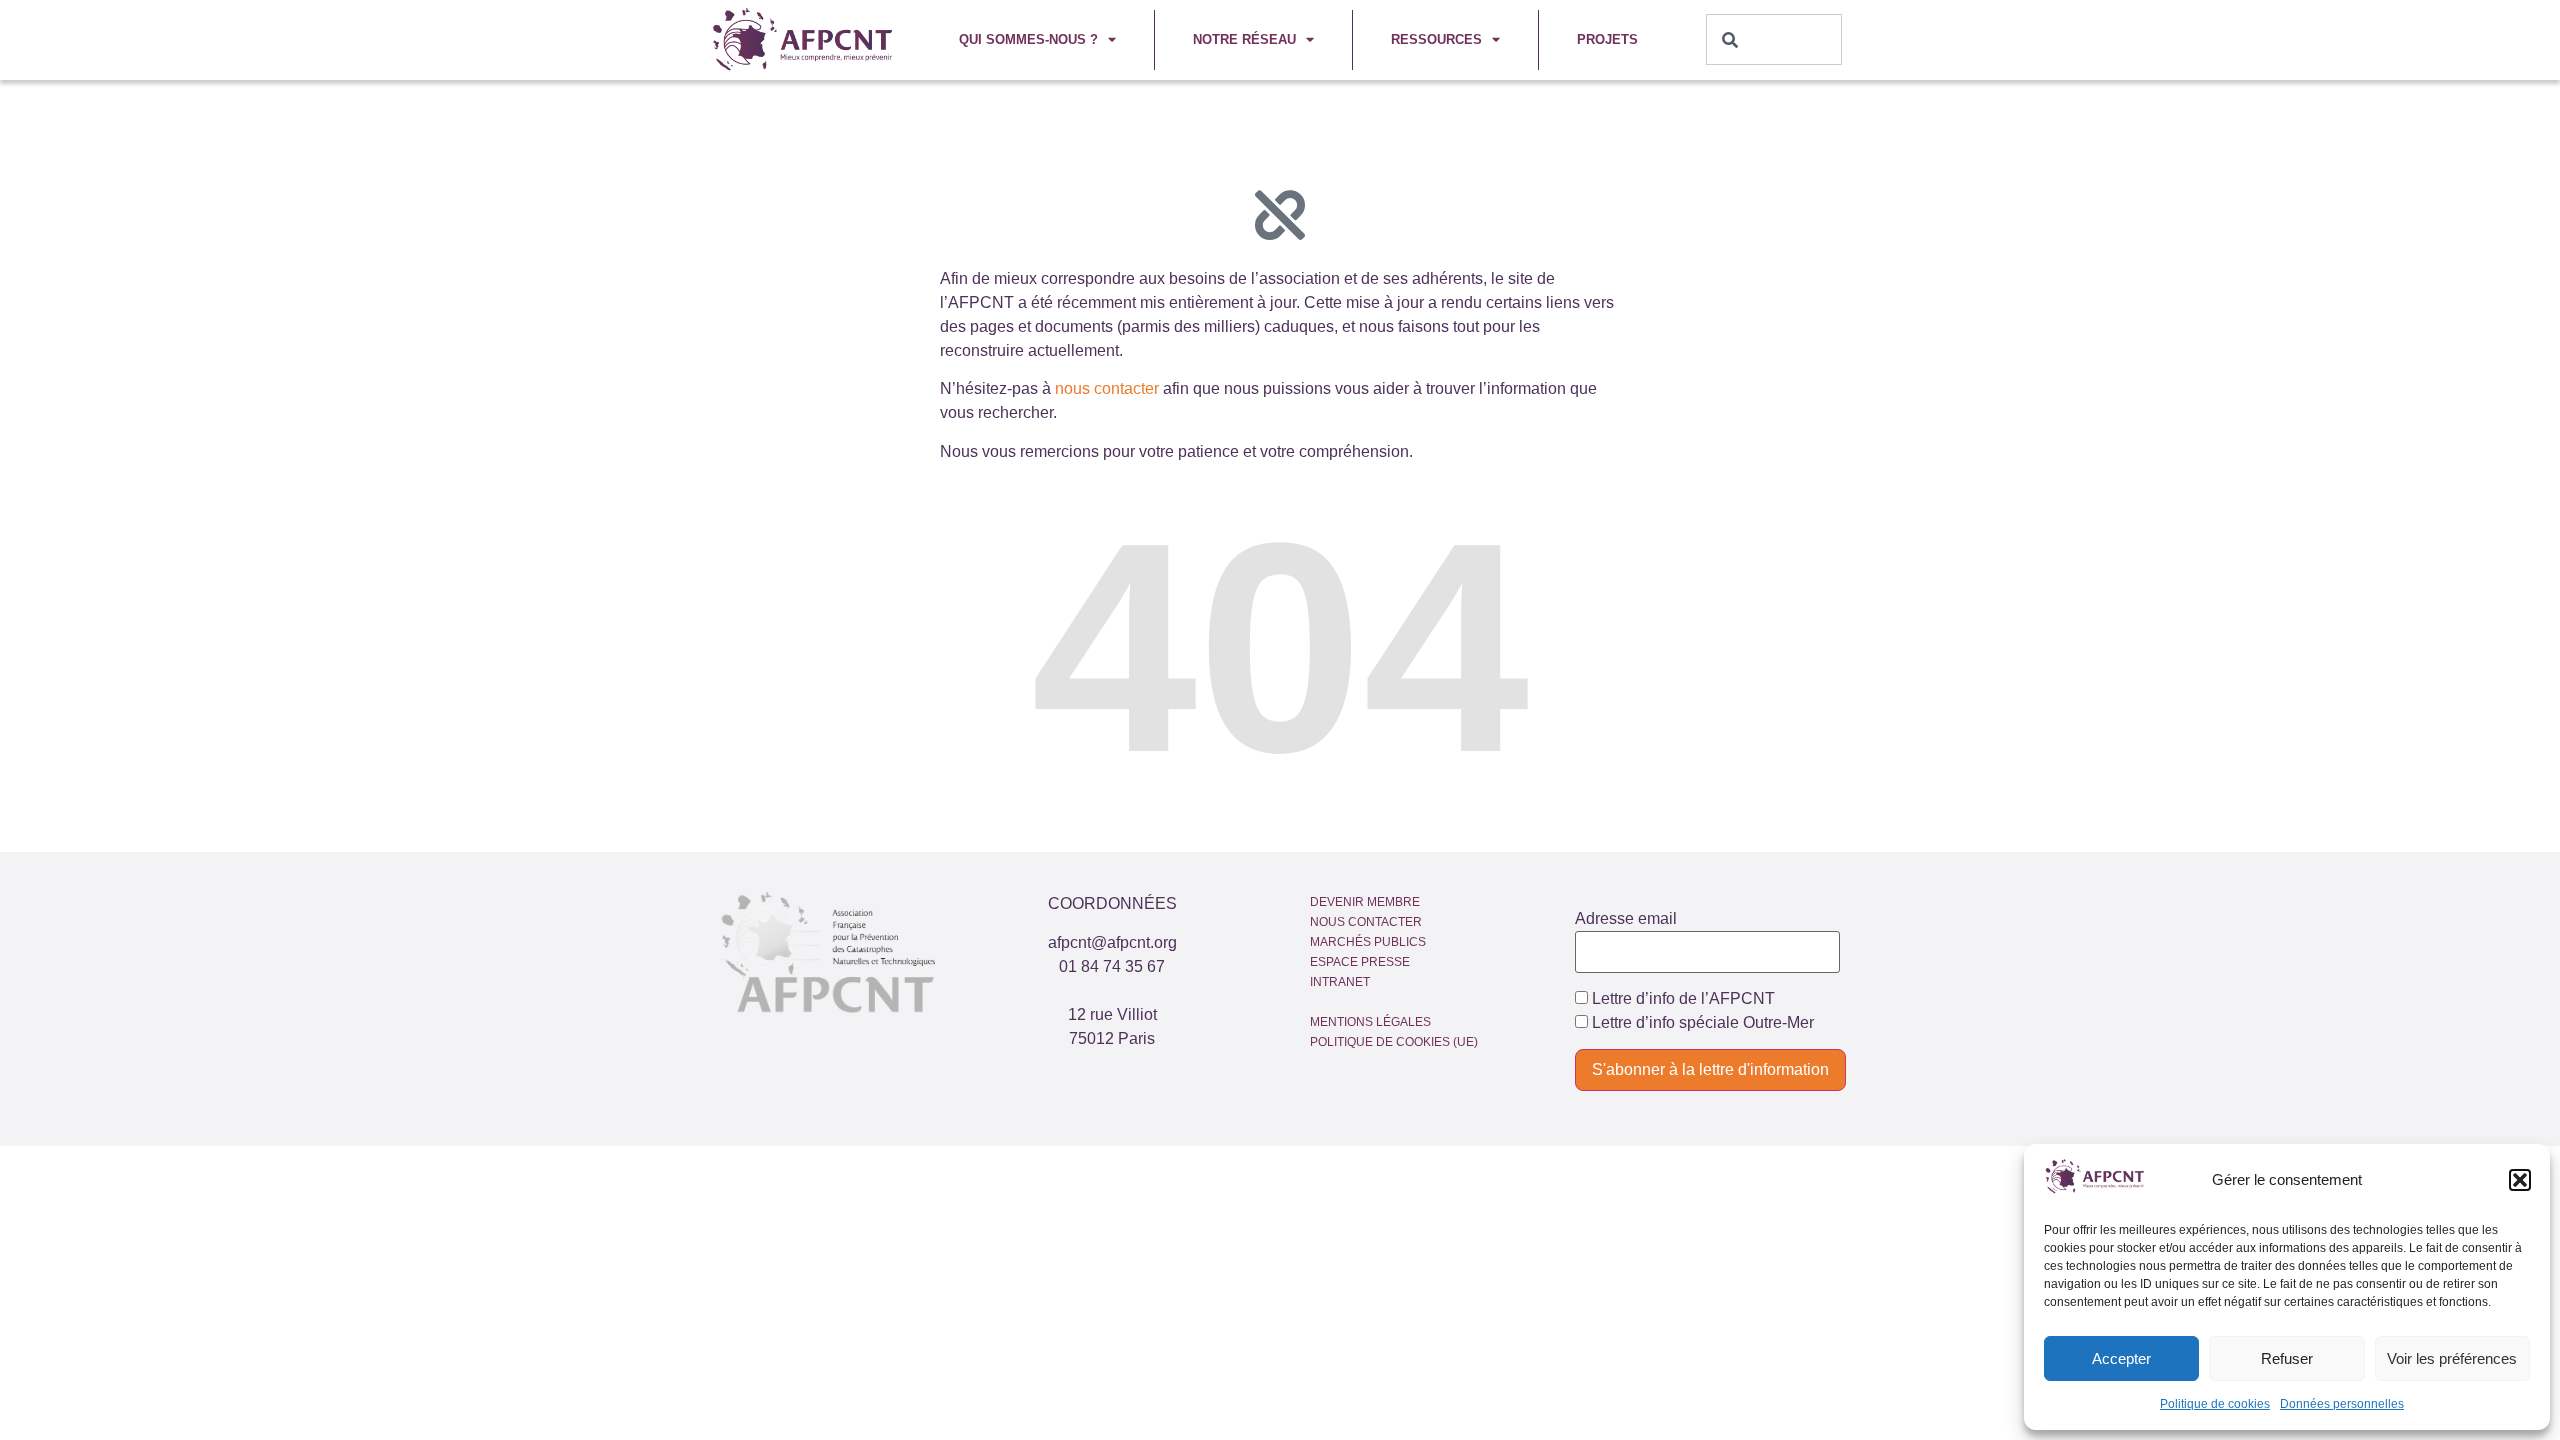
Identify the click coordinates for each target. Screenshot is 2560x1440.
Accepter (2121, 1358)
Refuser (2287, 1358)
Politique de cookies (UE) (1394, 1042)
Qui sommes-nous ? (1028, 39)
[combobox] (1774, 39)
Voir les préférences (2452, 1358)
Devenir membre (1365, 902)
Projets (1607, 39)
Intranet (1340, 982)
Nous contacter (1366, 922)
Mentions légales (1370, 1022)
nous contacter (1107, 388)
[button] (2520, 1180)
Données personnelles (2342, 1404)
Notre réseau (1244, 39)
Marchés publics (1368, 942)
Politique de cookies (2215, 1404)
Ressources (1436, 39)
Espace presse (1360, 962)
